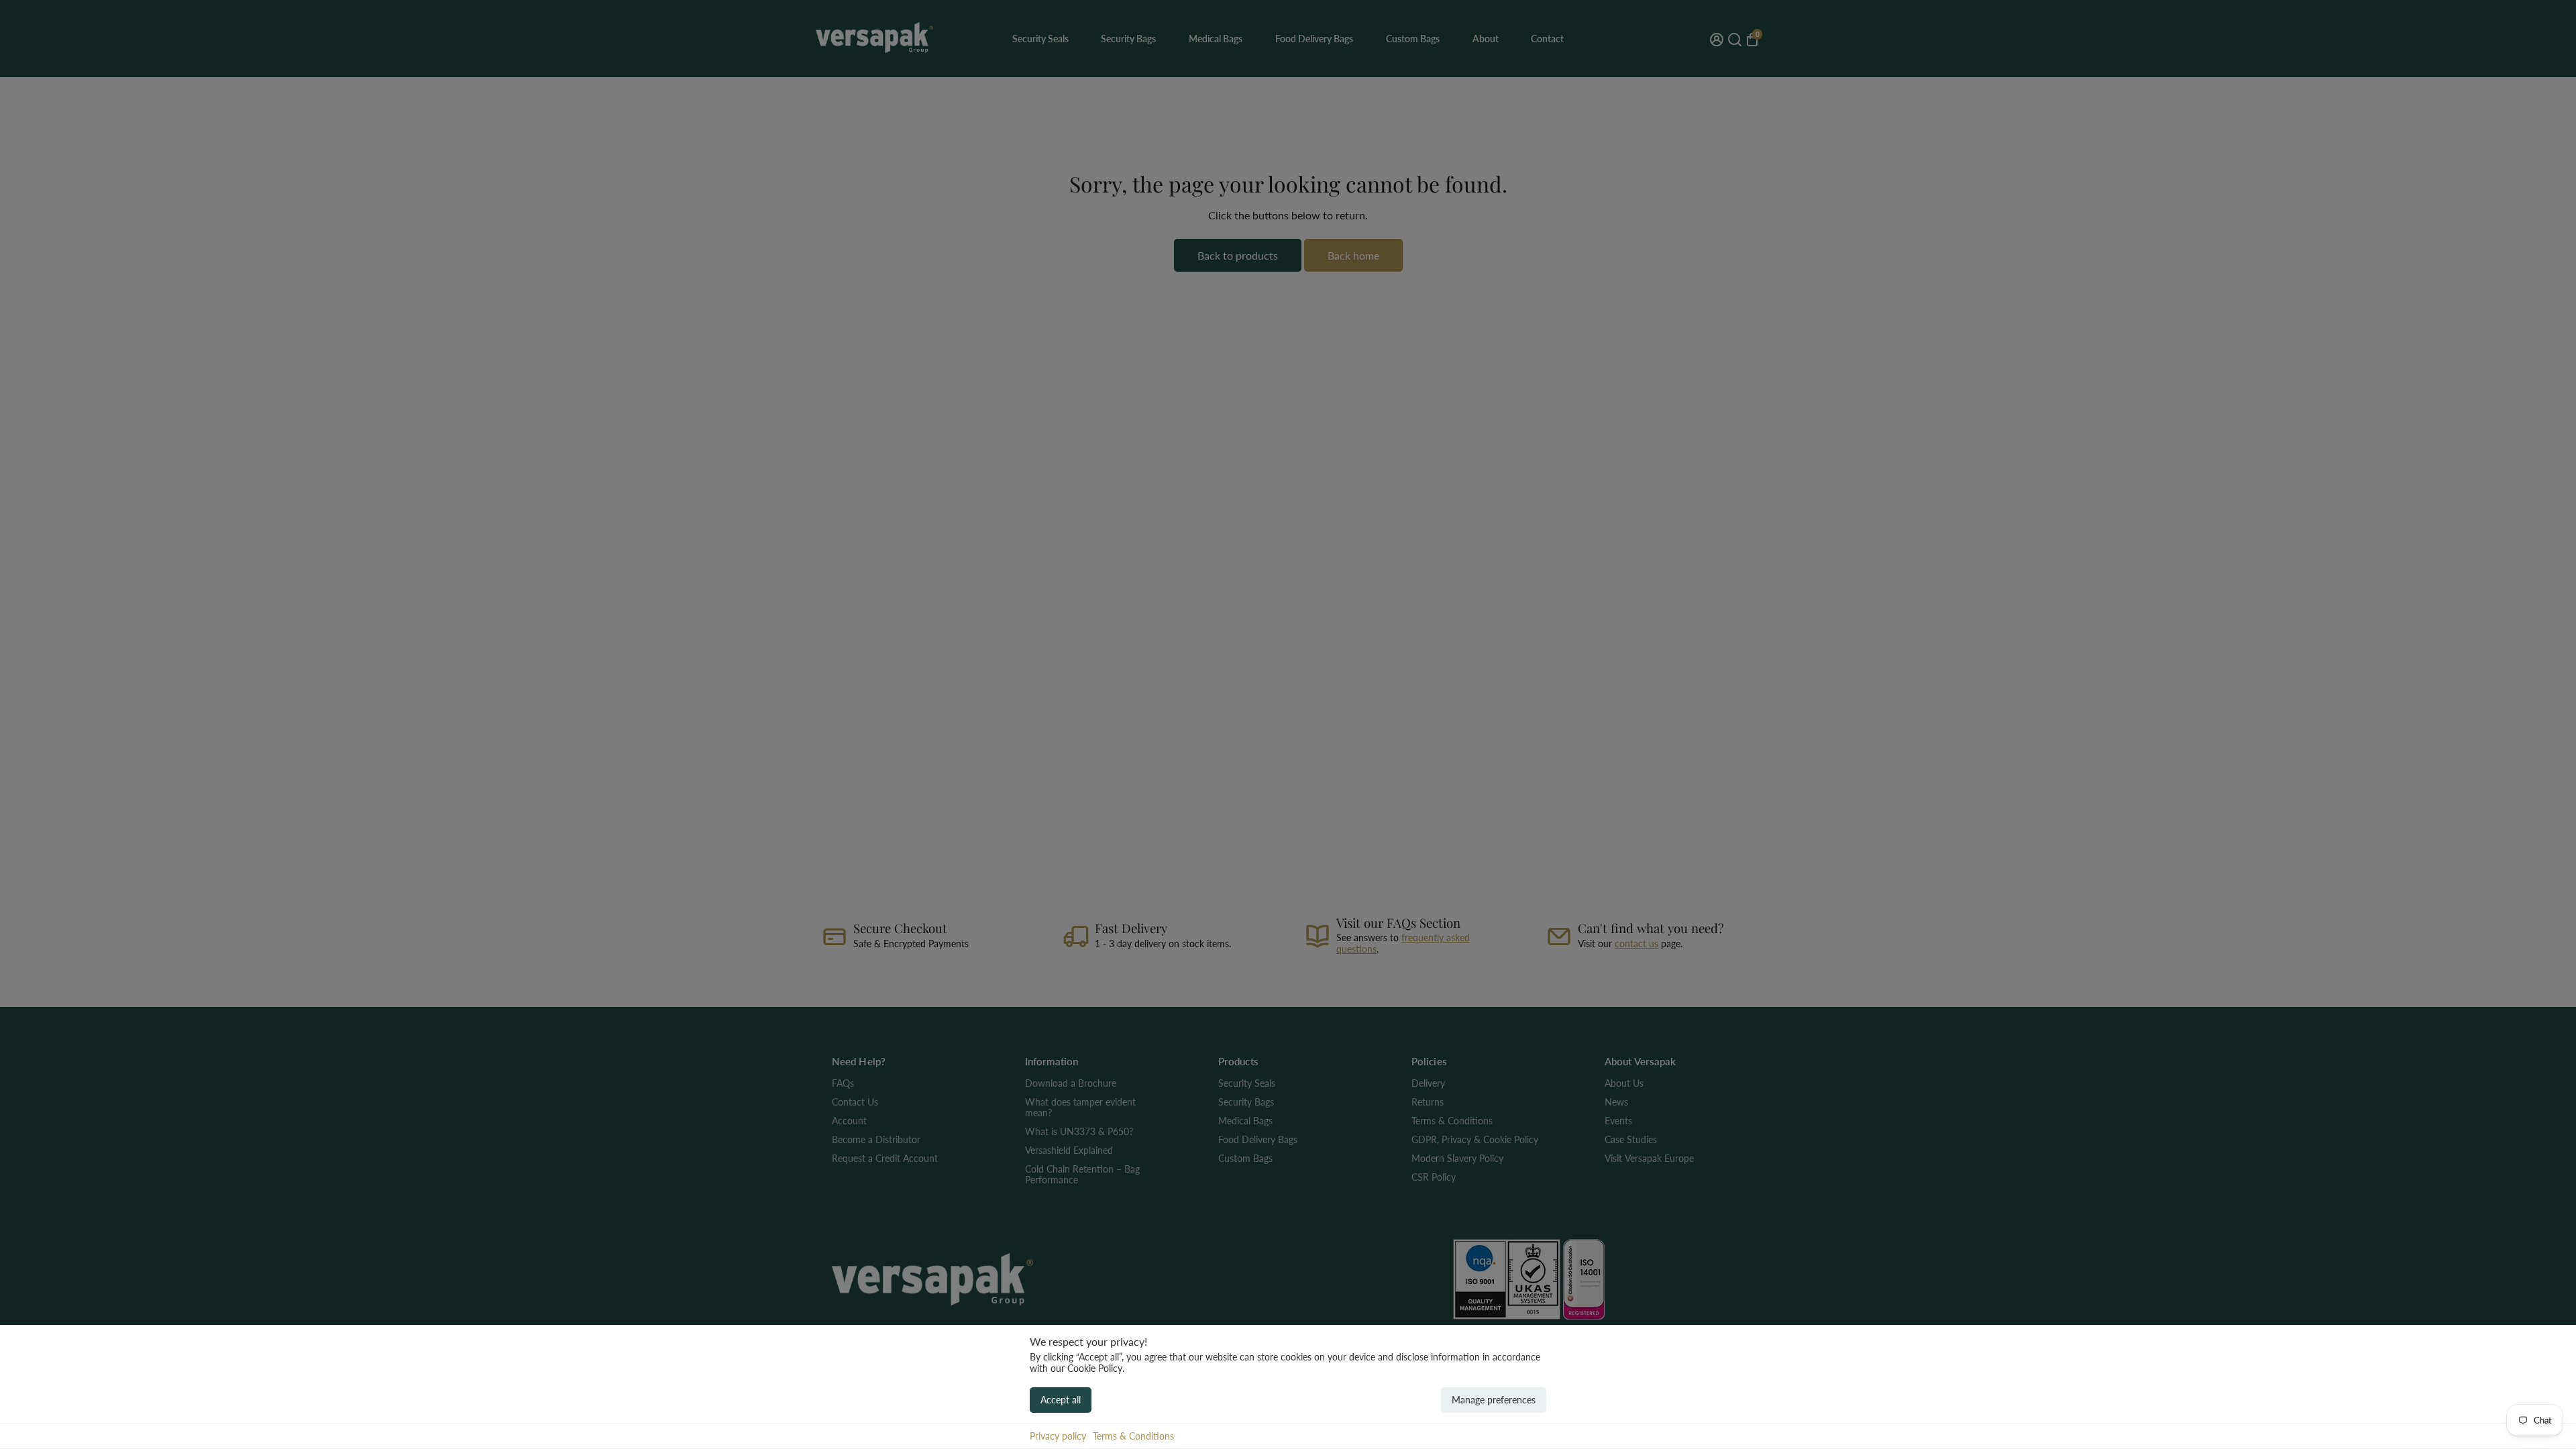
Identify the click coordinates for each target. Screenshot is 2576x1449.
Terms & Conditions (1133, 1436)
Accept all (1061, 1400)
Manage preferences (1494, 1400)
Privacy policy (1058, 1436)
